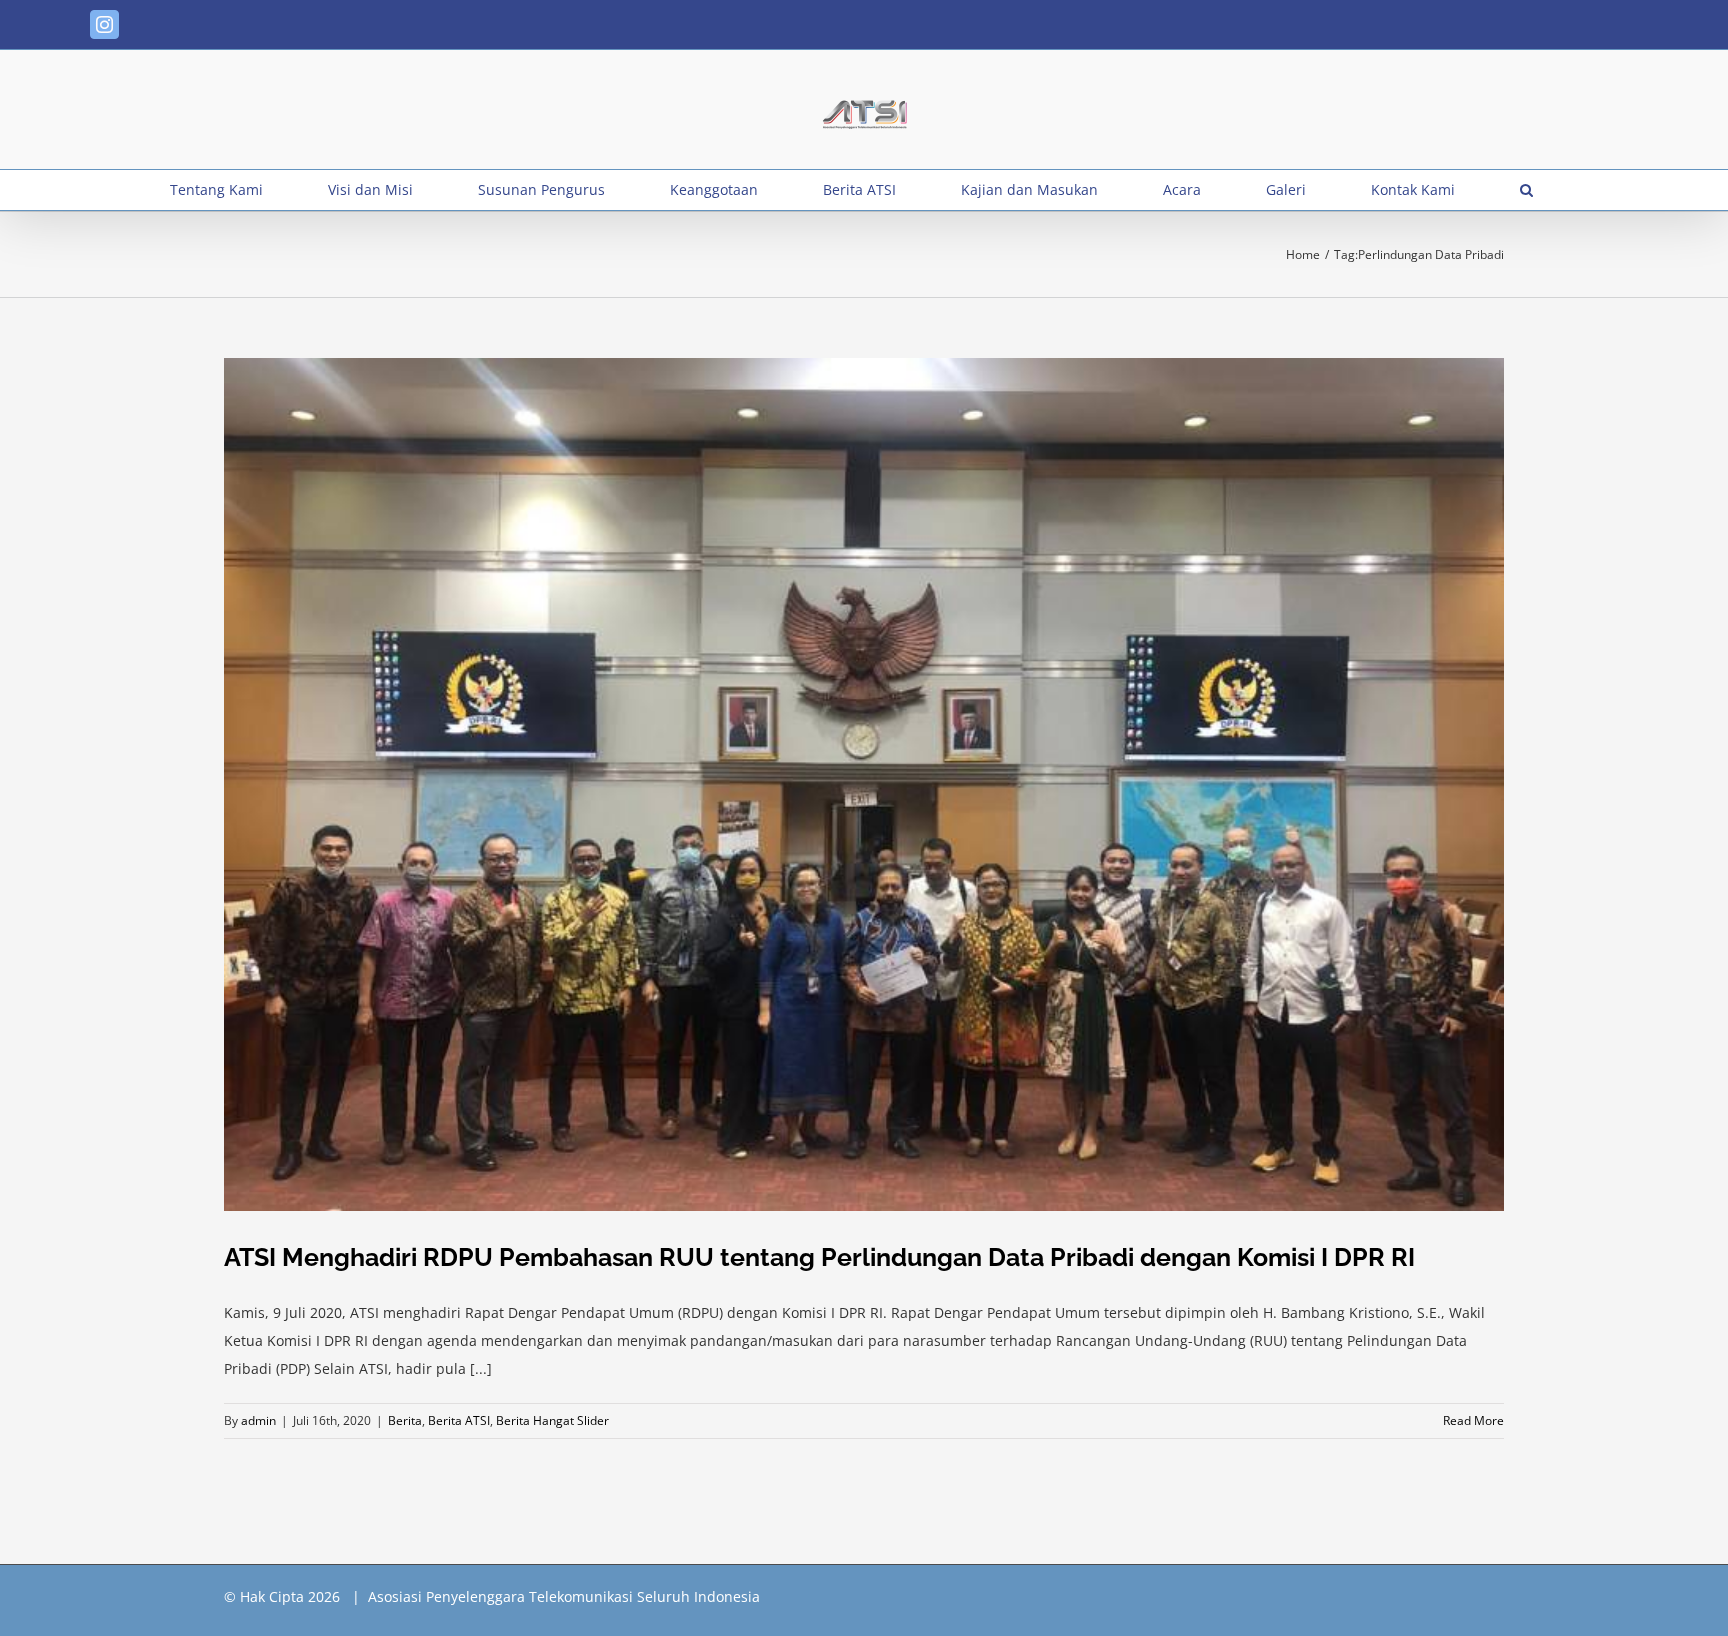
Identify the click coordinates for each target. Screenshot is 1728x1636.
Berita (405, 1420)
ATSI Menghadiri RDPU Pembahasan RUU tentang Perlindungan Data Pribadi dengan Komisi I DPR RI (819, 1257)
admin (258, 1420)
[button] (1526, 190)
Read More (1473, 1420)
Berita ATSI (459, 1420)
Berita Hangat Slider (552, 1420)
